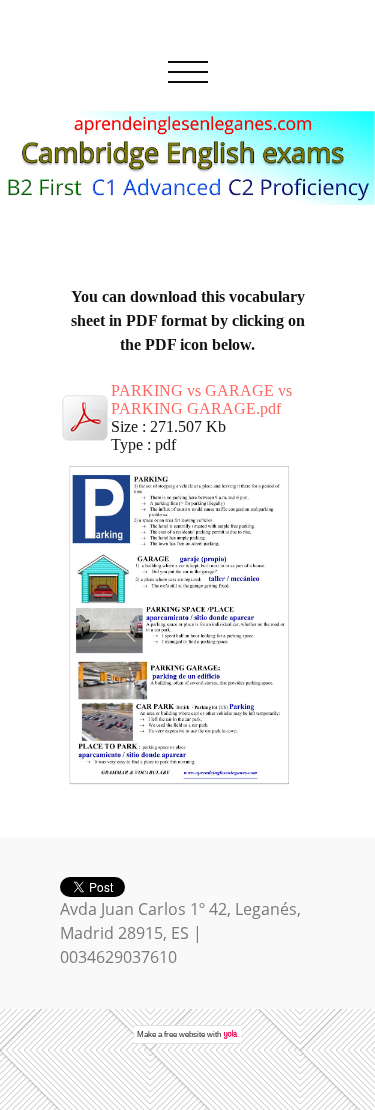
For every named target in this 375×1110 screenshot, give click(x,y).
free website (184, 1034)
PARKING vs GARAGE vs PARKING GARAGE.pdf (201, 399)
